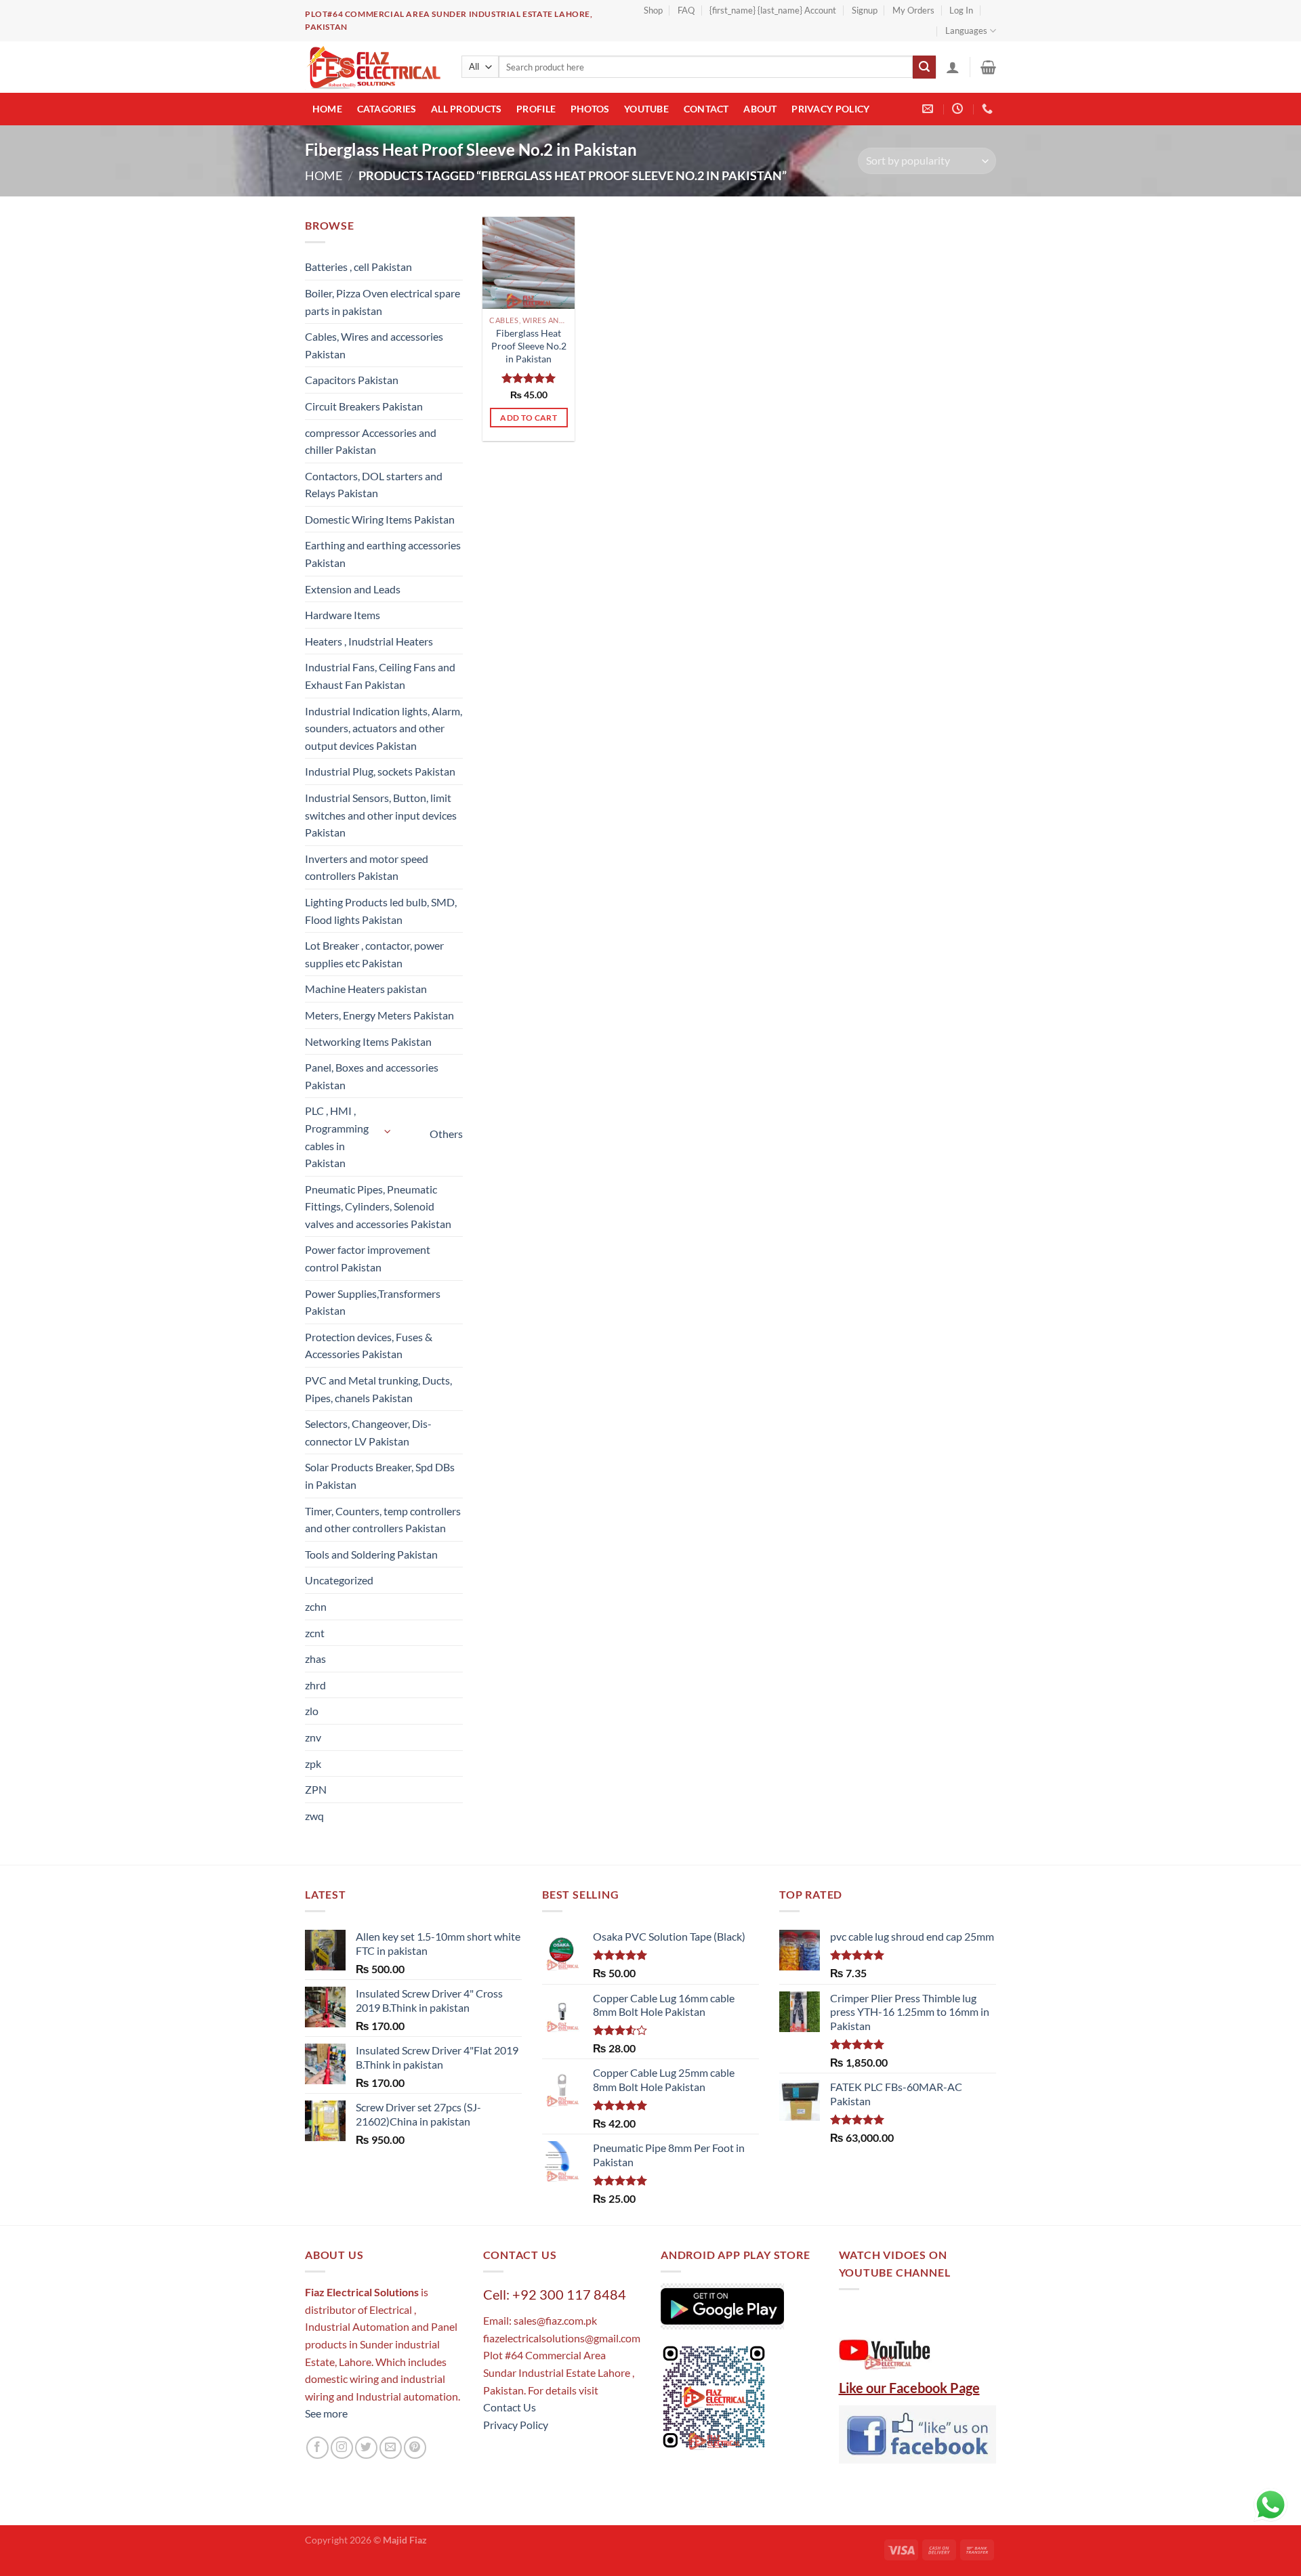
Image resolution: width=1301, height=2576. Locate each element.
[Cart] (988, 67)
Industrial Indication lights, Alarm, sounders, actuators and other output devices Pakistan (384, 728)
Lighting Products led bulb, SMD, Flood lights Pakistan (381, 911)
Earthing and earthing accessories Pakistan (383, 554)
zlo (312, 1711)
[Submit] (924, 67)
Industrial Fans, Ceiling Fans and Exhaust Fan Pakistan (380, 676)
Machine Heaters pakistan (366, 989)
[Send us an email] (391, 2448)
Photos (590, 109)
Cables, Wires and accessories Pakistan (374, 345)
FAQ (686, 10)
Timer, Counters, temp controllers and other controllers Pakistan (383, 1520)
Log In (961, 10)
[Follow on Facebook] (317, 2448)
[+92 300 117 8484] (989, 109)
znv (313, 1737)
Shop (653, 10)
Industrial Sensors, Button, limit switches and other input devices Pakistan (381, 815)
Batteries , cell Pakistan (358, 267)
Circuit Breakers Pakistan (364, 406)
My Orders (913, 10)
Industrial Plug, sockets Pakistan (380, 771)
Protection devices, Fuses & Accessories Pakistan (369, 1346)
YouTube (646, 109)
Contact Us (510, 2407)
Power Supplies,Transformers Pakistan (373, 1302)
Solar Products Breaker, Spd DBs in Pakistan (380, 1476)
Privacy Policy (830, 109)
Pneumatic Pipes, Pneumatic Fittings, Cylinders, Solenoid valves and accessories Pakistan (378, 1206)
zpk (313, 1764)
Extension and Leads (353, 589)
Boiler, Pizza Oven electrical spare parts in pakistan (383, 302)
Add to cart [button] (529, 418)
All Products (466, 109)
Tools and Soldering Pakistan (371, 1554)
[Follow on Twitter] (366, 2448)
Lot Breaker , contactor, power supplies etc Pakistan (374, 954)
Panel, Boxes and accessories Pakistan (372, 1076)
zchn (316, 1606)
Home (327, 109)
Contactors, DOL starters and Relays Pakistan (374, 485)
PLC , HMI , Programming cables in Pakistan (337, 1137)
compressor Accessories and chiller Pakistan (371, 441)
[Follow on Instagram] (342, 2448)
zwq (314, 1816)
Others (446, 1134)
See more (326, 2413)
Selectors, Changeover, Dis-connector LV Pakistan (368, 1432)
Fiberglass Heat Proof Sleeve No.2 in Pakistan (529, 345)
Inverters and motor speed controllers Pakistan (367, 867)
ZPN (316, 1789)
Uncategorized (339, 1580)
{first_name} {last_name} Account (773, 10)
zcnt (315, 1633)
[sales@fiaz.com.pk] (929, 109)
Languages (966, 30)
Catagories (387, 109)
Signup (865, 10)
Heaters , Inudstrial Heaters (369, 641)
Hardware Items (343, 615)
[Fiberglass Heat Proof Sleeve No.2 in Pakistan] (529, 263)
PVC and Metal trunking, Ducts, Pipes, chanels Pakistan (378, 1389)
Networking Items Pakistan (368, 1041)
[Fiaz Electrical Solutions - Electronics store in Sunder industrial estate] (373, 67)
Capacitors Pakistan (352, 380)
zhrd (315, 1685)
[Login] (953, 67)
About (760, 109)
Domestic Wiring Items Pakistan (380, 519)
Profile (536, 109)
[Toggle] (388, 1132)
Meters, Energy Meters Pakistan (379, 1015)
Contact (706, 109)
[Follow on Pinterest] (415, 2448)
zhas (315, 1659)
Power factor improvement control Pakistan (368, 1258)
